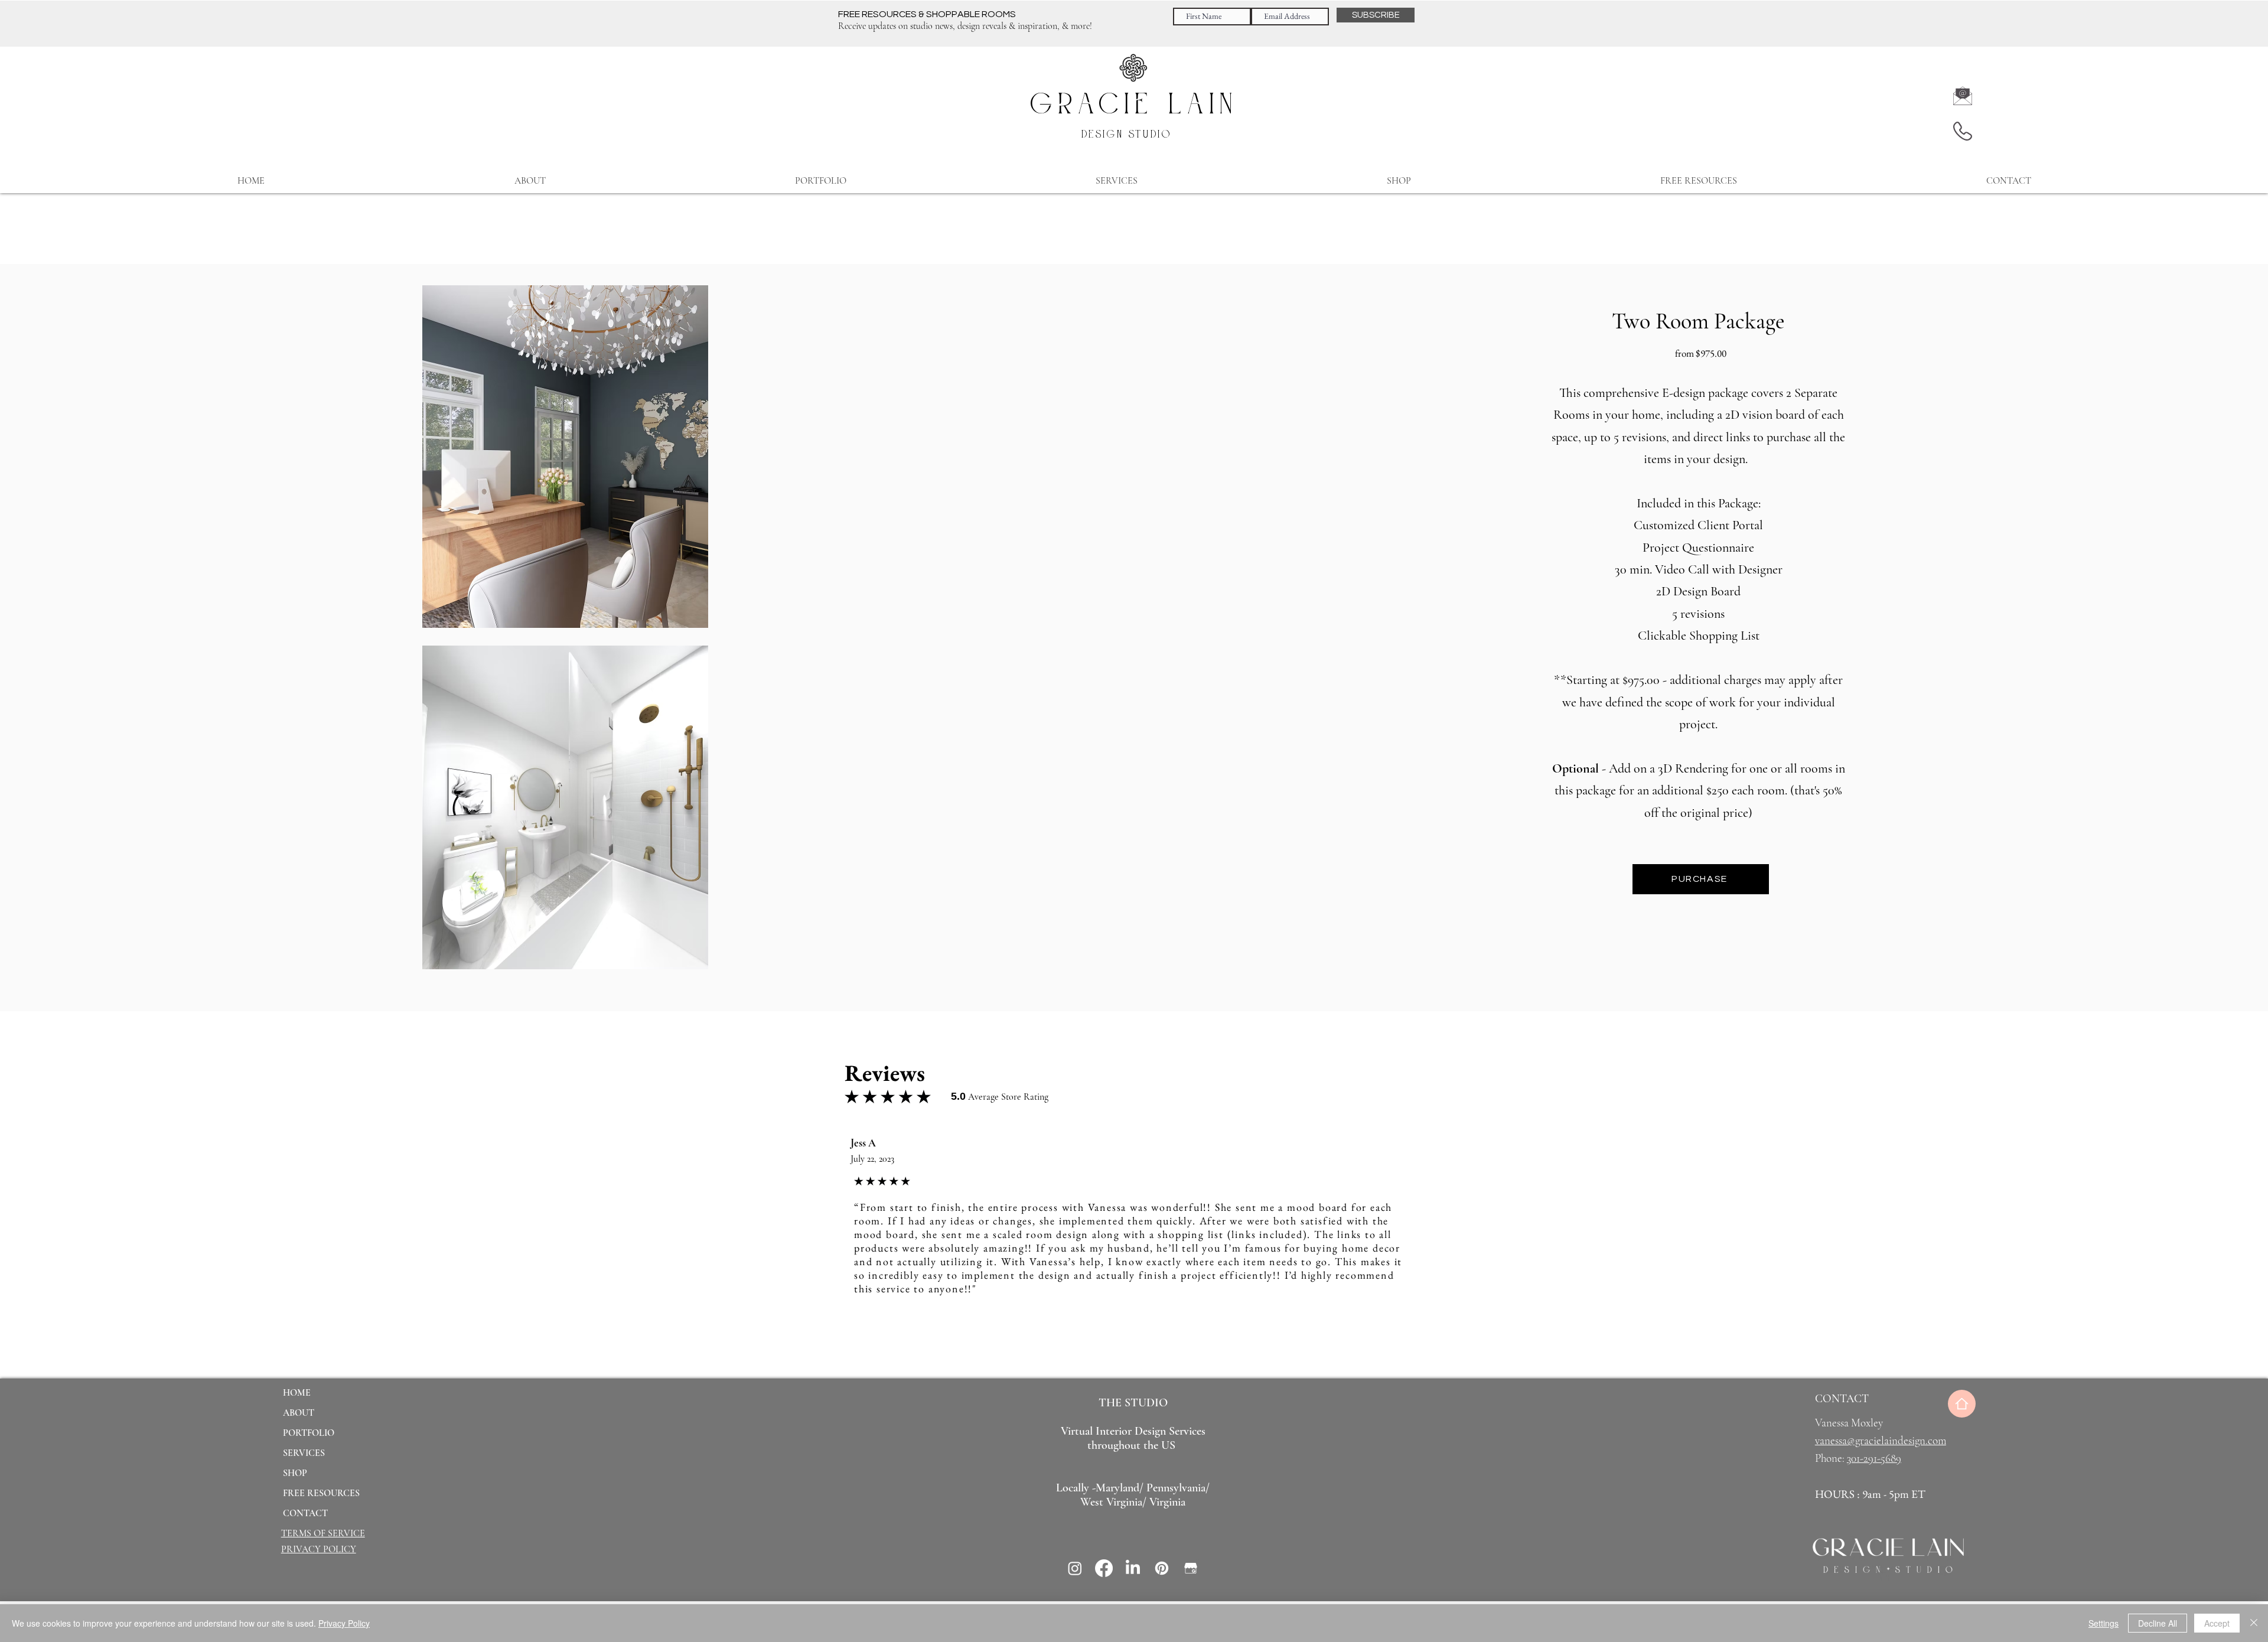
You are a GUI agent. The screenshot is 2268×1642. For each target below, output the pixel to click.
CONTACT (305, 1513)
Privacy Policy (344, 1623)
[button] (1117, 181)
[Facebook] (1104, 1568)
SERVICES (304, 1453)
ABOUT (299, 1413)
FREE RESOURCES (321, 1493)
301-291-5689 (1874, 1458)
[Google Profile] (1191, 1568)
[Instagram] (1075, 1568)
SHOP (295, 1473)
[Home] (1962, 1404)
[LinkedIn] (1133, 1568)
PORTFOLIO (309, 1433)
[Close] (2254, 1623)
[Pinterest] (1162, 1568)
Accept (2217, 1623)
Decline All (2158, 1623)
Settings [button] (2104, 1623)
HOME (297, 1393)
